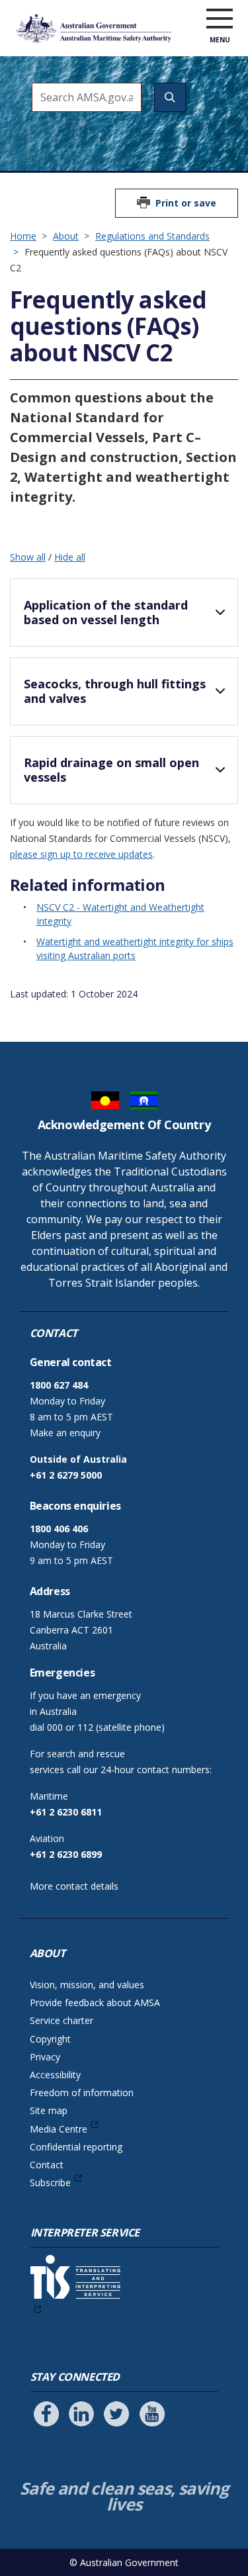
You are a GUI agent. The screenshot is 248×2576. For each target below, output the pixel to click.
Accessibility (55, 2075)
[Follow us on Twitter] (116, 2414)
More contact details (74, 1886)
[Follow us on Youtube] (152, 2414)
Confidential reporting (76, 2147)
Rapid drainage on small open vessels (111, 770)
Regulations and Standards (152, 236)
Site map (49, 2110)
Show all (28, 557)
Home (23, 236)
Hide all (70, 557)
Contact (47, 2165)
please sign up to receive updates (81, 854)
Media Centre (59, 2129)
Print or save (186, 203)
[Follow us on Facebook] (46, 2414)
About (66, 236)
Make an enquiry (65, 1433)
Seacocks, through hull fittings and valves (115, 691)
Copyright (50, 2039)
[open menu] (220, 19)
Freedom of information (82, 2093)
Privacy (45, 2057)
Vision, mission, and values (87, 1985)
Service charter (62, 2020)
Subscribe (50, 2183)
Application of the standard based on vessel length (106, 612)
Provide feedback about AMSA (95, 2002)
